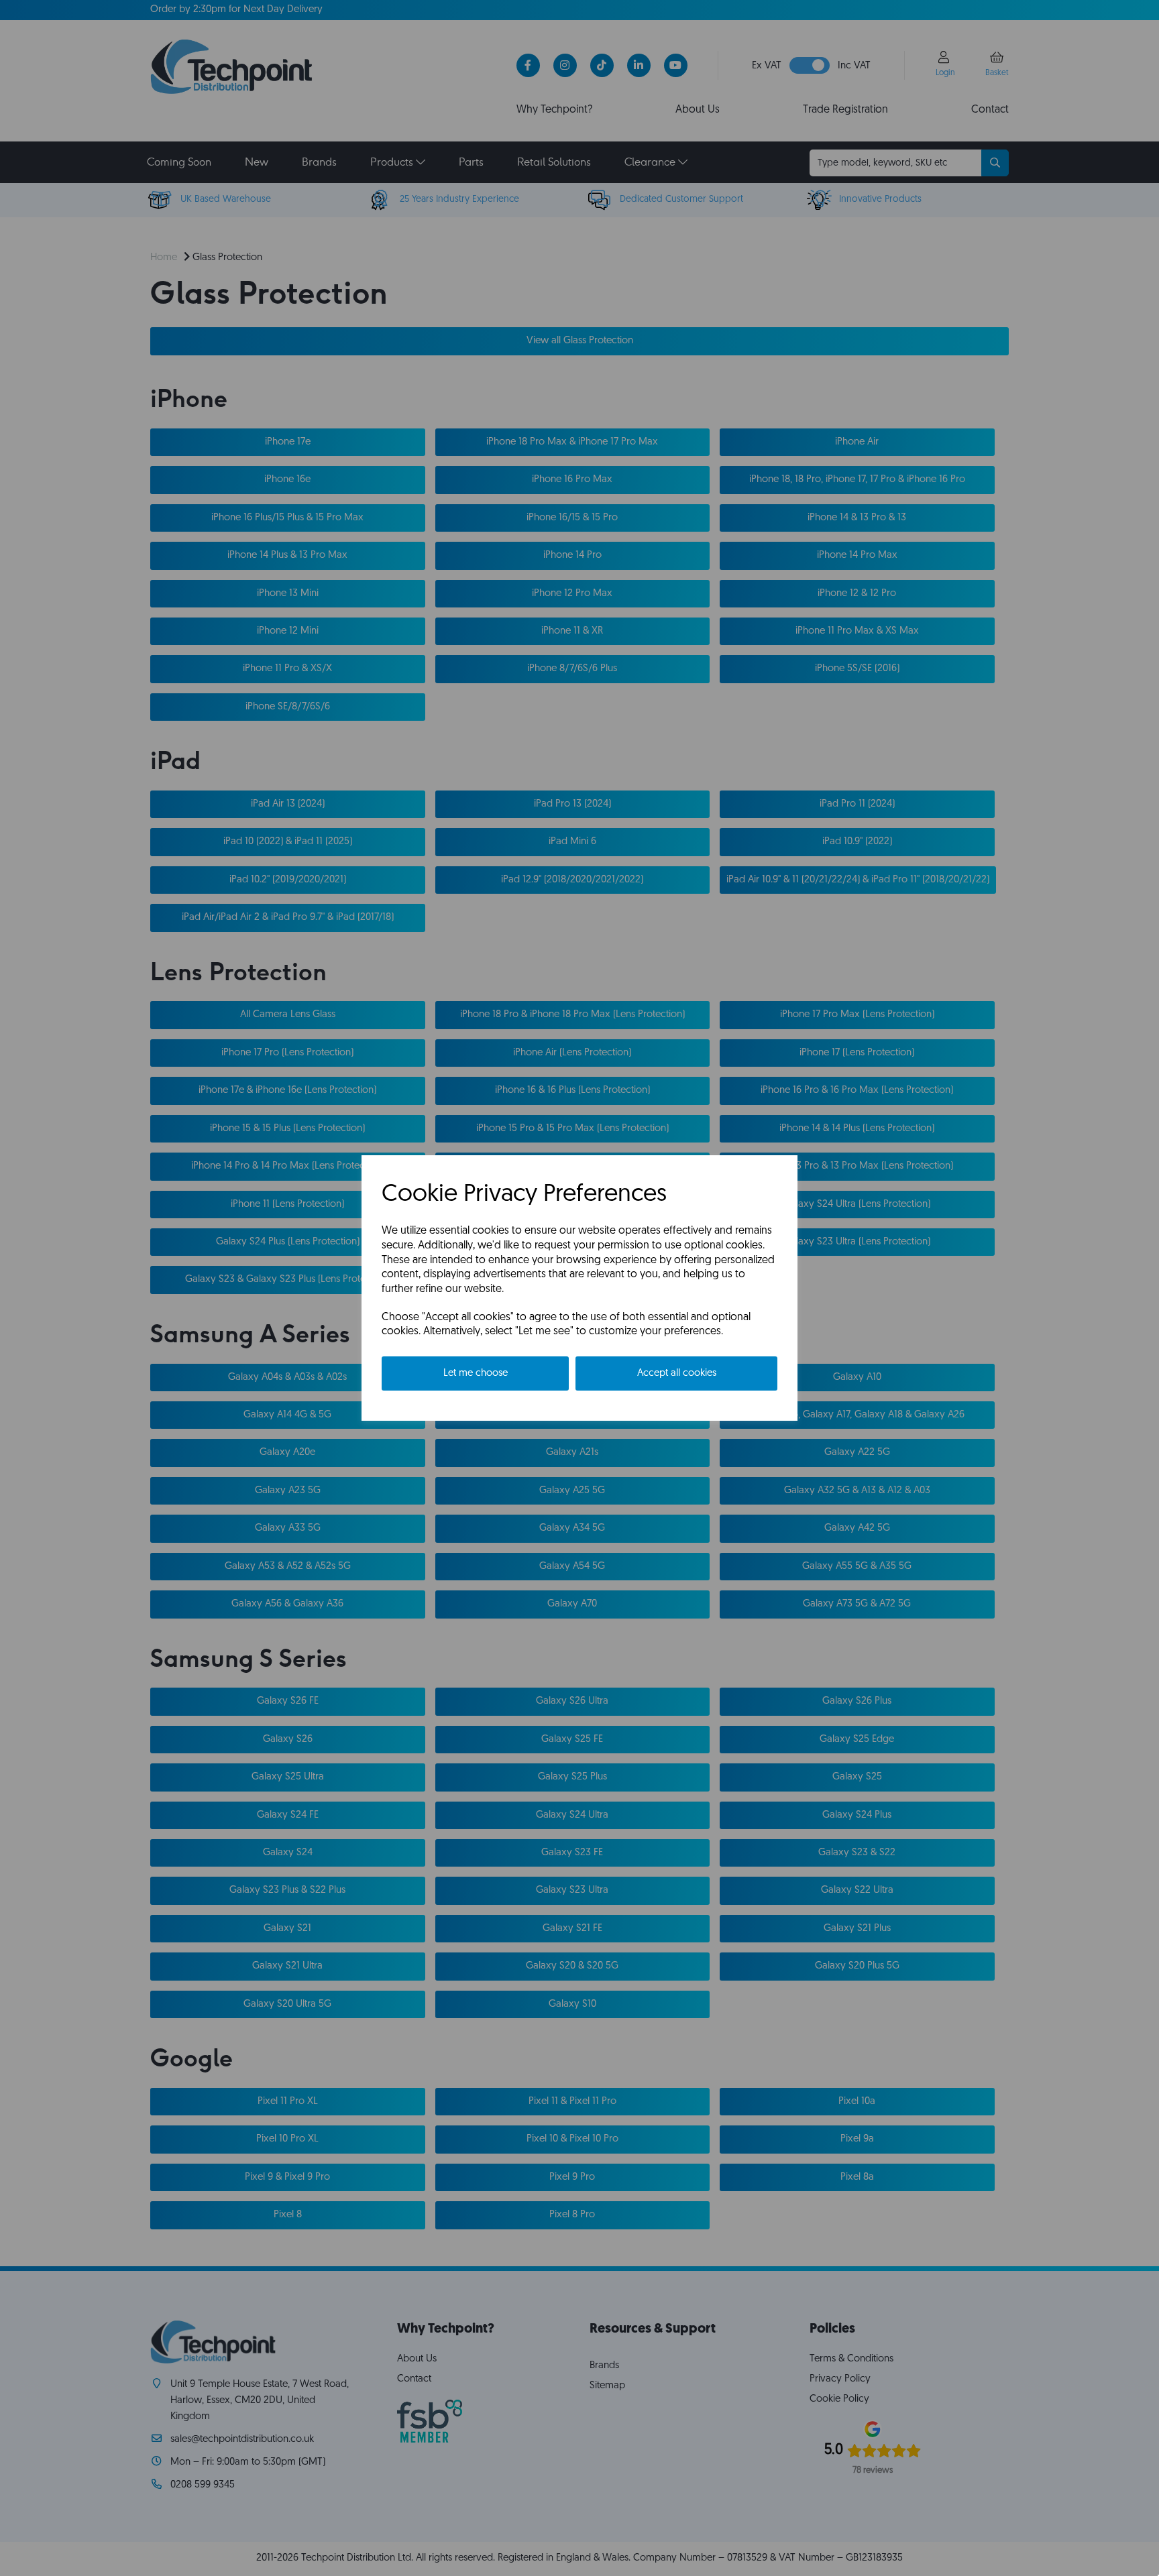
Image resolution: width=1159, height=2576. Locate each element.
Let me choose (476, 1373)
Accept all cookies (677, 1373)
